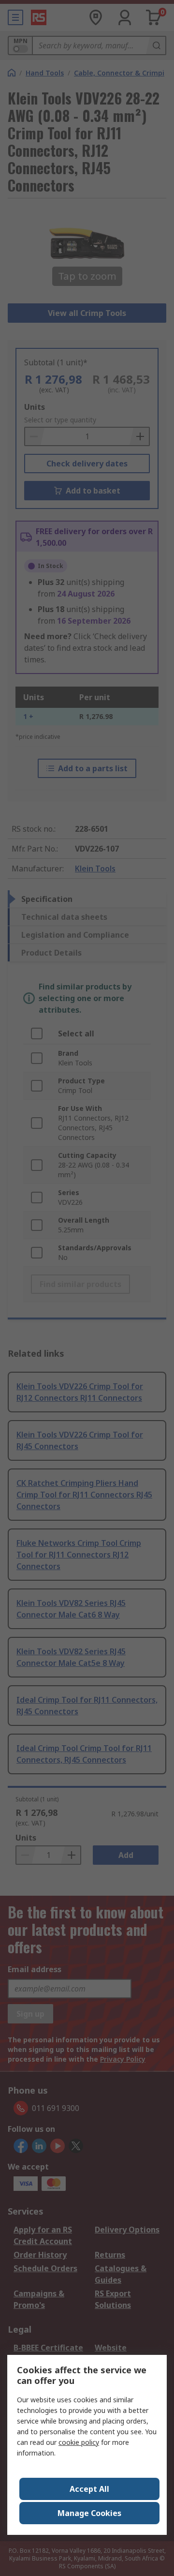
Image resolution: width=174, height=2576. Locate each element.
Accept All (89, 2489)
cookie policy (79, 2442)
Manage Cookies (89, 2513)
